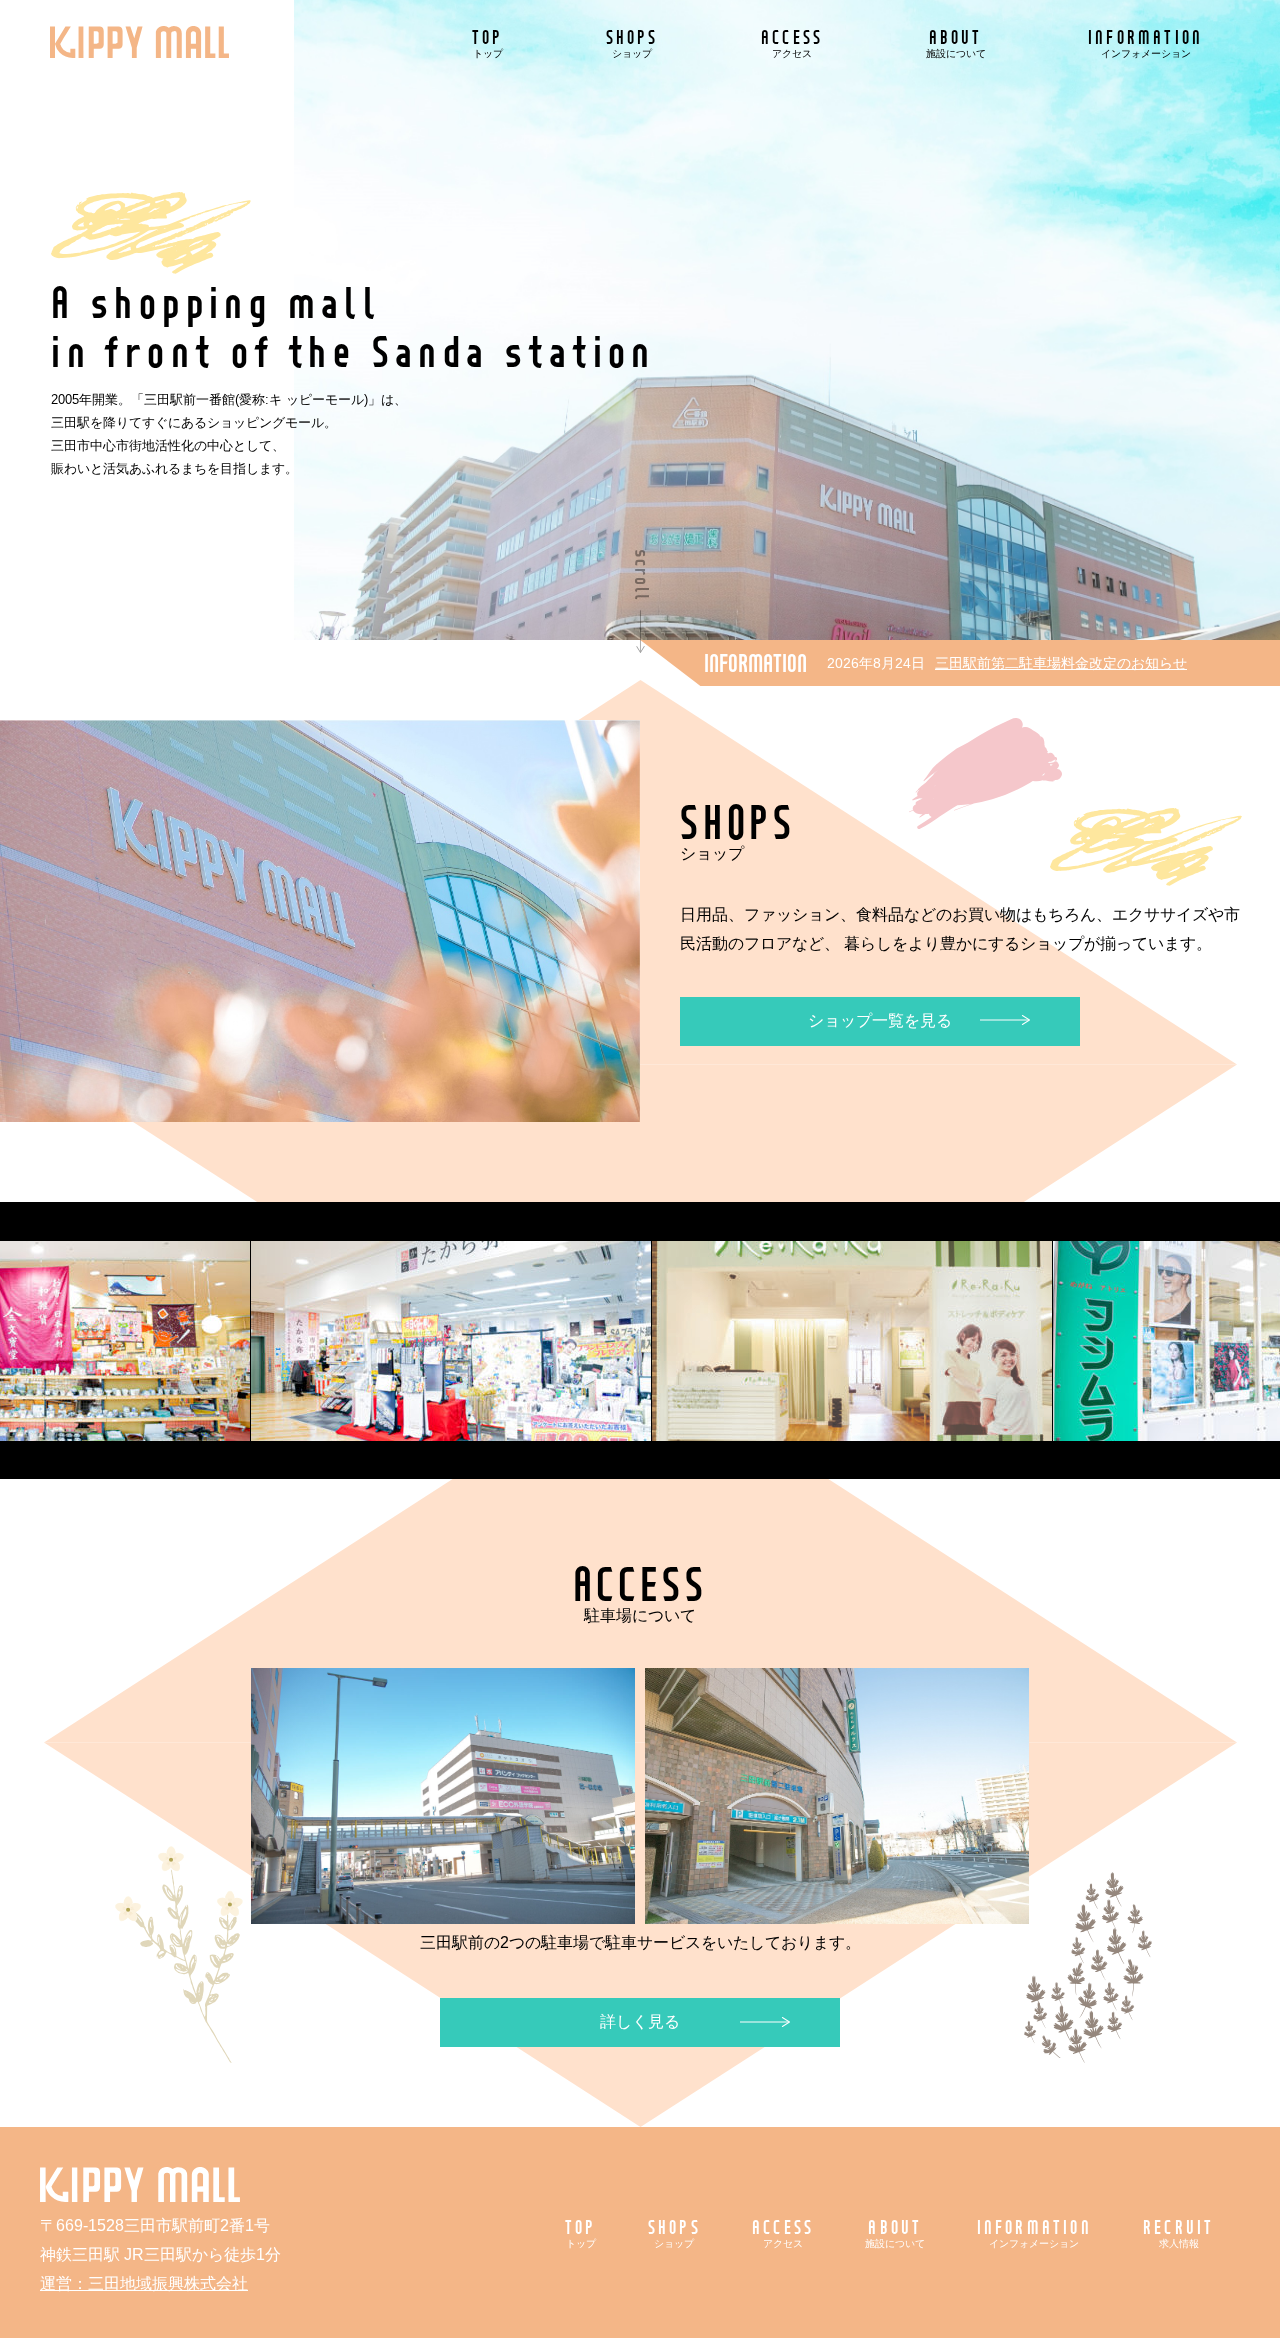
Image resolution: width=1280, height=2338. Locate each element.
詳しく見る (640, 2021)
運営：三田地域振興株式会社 (144, 2283)
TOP (488, 42)
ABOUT (956, 42)
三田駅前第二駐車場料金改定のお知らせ (1061, 663)
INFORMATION (1145, 42)
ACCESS (792, 42)
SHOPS (632, 42)
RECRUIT (1178, 2232)
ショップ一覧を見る (880, 1020)
